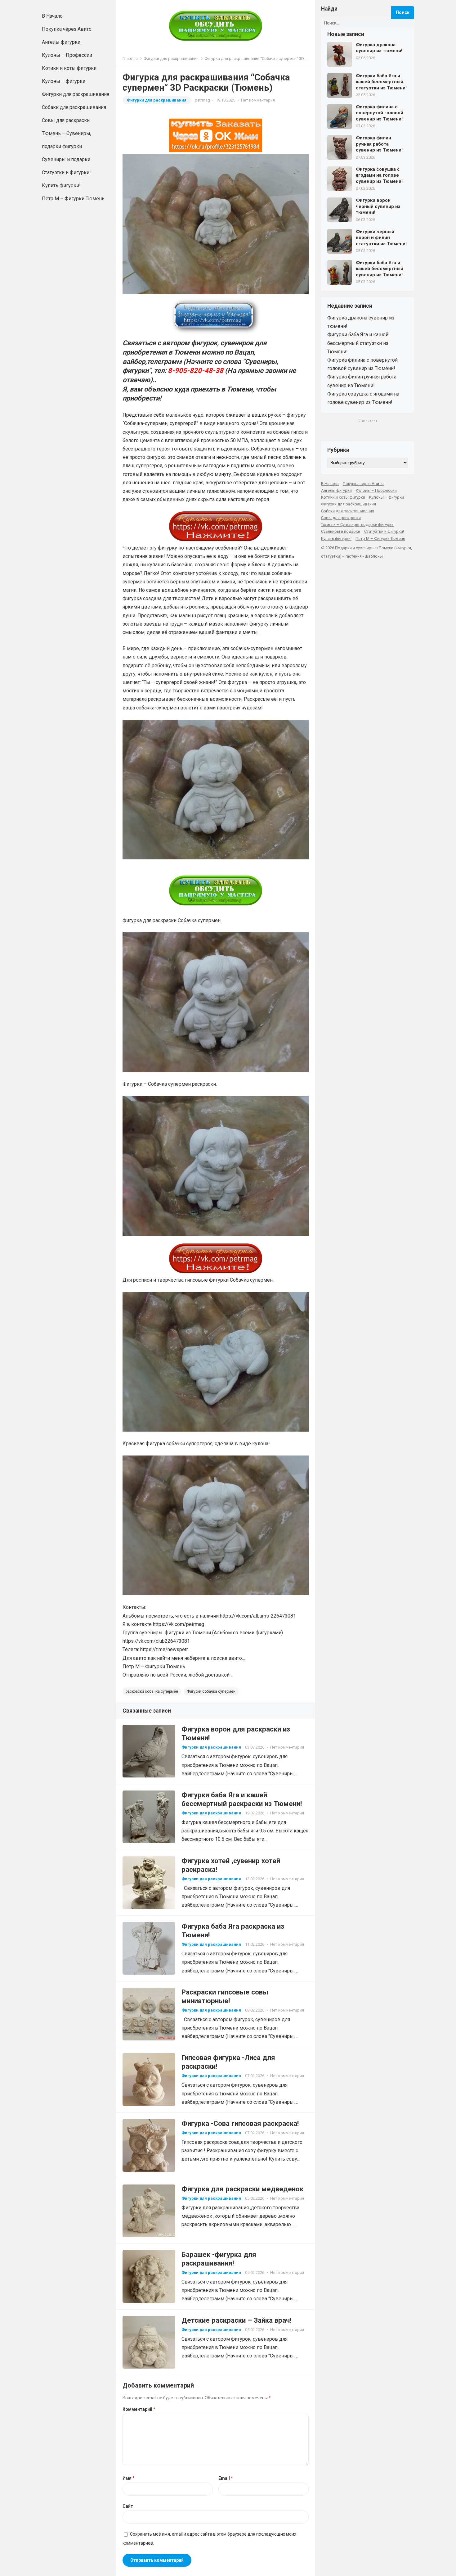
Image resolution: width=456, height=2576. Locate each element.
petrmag (202, 100)
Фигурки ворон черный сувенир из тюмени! (378, 206)
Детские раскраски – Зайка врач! (236, 2320)
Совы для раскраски (66, 120)
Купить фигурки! (61, 186)
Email (226, 2478)
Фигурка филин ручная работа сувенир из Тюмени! (379, 144)
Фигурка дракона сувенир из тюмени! (379, 48)
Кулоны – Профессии (67, 55)
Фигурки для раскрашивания (76, 94)
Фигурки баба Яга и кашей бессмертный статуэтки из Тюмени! (381, 82)
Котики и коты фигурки (69, 68)
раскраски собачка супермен (152, 1691)
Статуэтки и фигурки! (66, 172)
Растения (353, 556)
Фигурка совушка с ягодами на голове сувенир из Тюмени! (379, 175)
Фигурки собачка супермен (211, 1691)
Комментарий (139, 2409)
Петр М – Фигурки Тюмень (73, 199)
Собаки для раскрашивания (74, 107)
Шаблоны (374, 556)
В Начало (52, 16)
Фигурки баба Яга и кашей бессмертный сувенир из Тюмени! (380, 269)
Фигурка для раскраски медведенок (242, 2189)
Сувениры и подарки (66, 159)
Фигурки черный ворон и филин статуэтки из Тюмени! (381, 238)
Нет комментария (258, 100)
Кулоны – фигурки (64, 81)
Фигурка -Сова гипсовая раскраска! (240, 2123)
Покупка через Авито (67, 29)
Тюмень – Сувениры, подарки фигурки (67, 140)
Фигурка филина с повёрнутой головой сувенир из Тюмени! (380, 113)
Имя (129, 2478)
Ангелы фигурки (61, 42)
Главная (130, 59)
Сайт (128, 2506)
